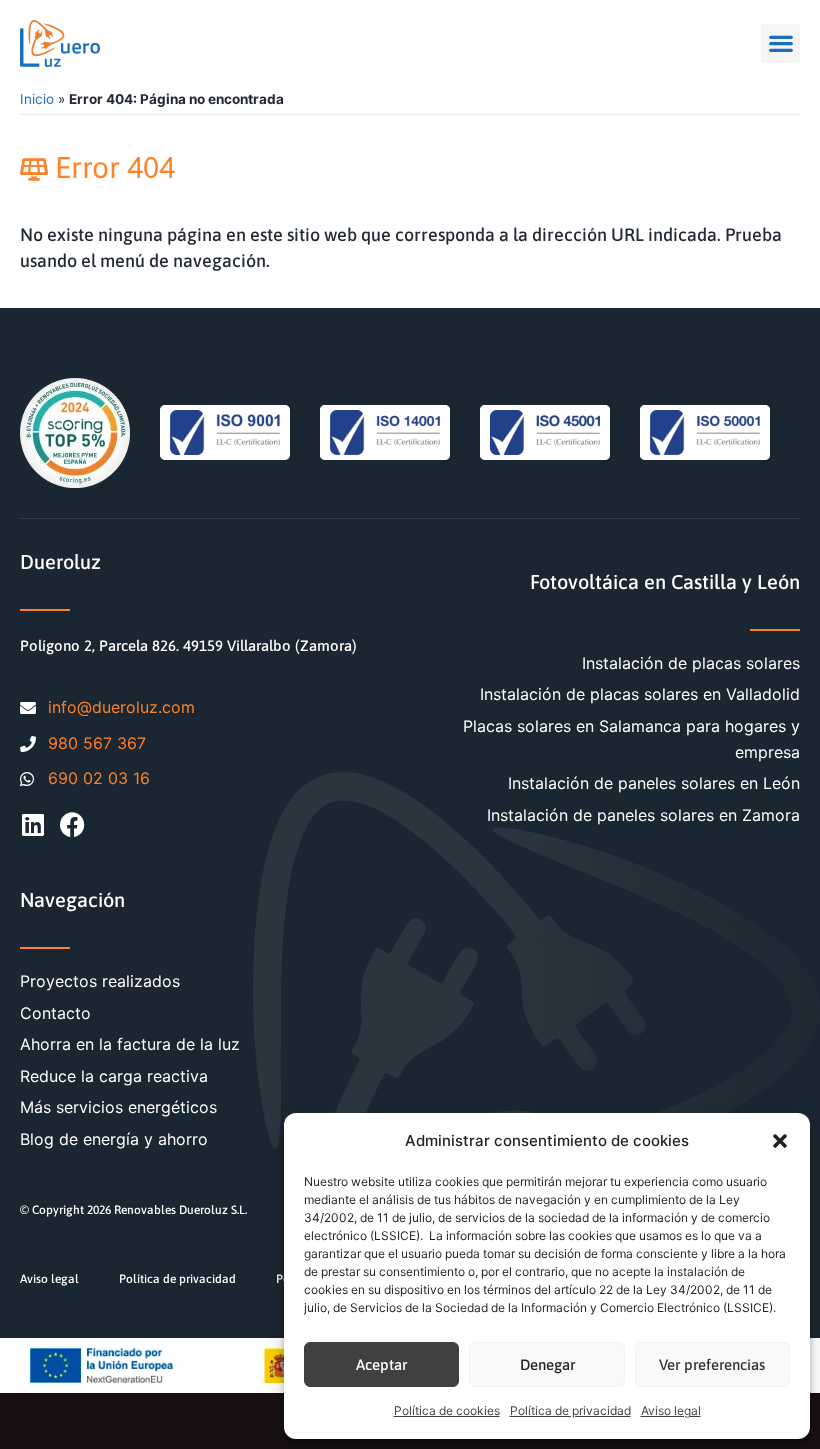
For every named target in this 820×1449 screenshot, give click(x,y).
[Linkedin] (32, 824)
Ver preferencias (712, 1364)
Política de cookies (447, 1410)
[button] (780, 1141)
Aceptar (381, 1364)
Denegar (547, 1364)
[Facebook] (72, 824)
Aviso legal (671, 1410)
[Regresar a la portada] (60, 43)
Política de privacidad (570, 1410)
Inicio (37, 99)
